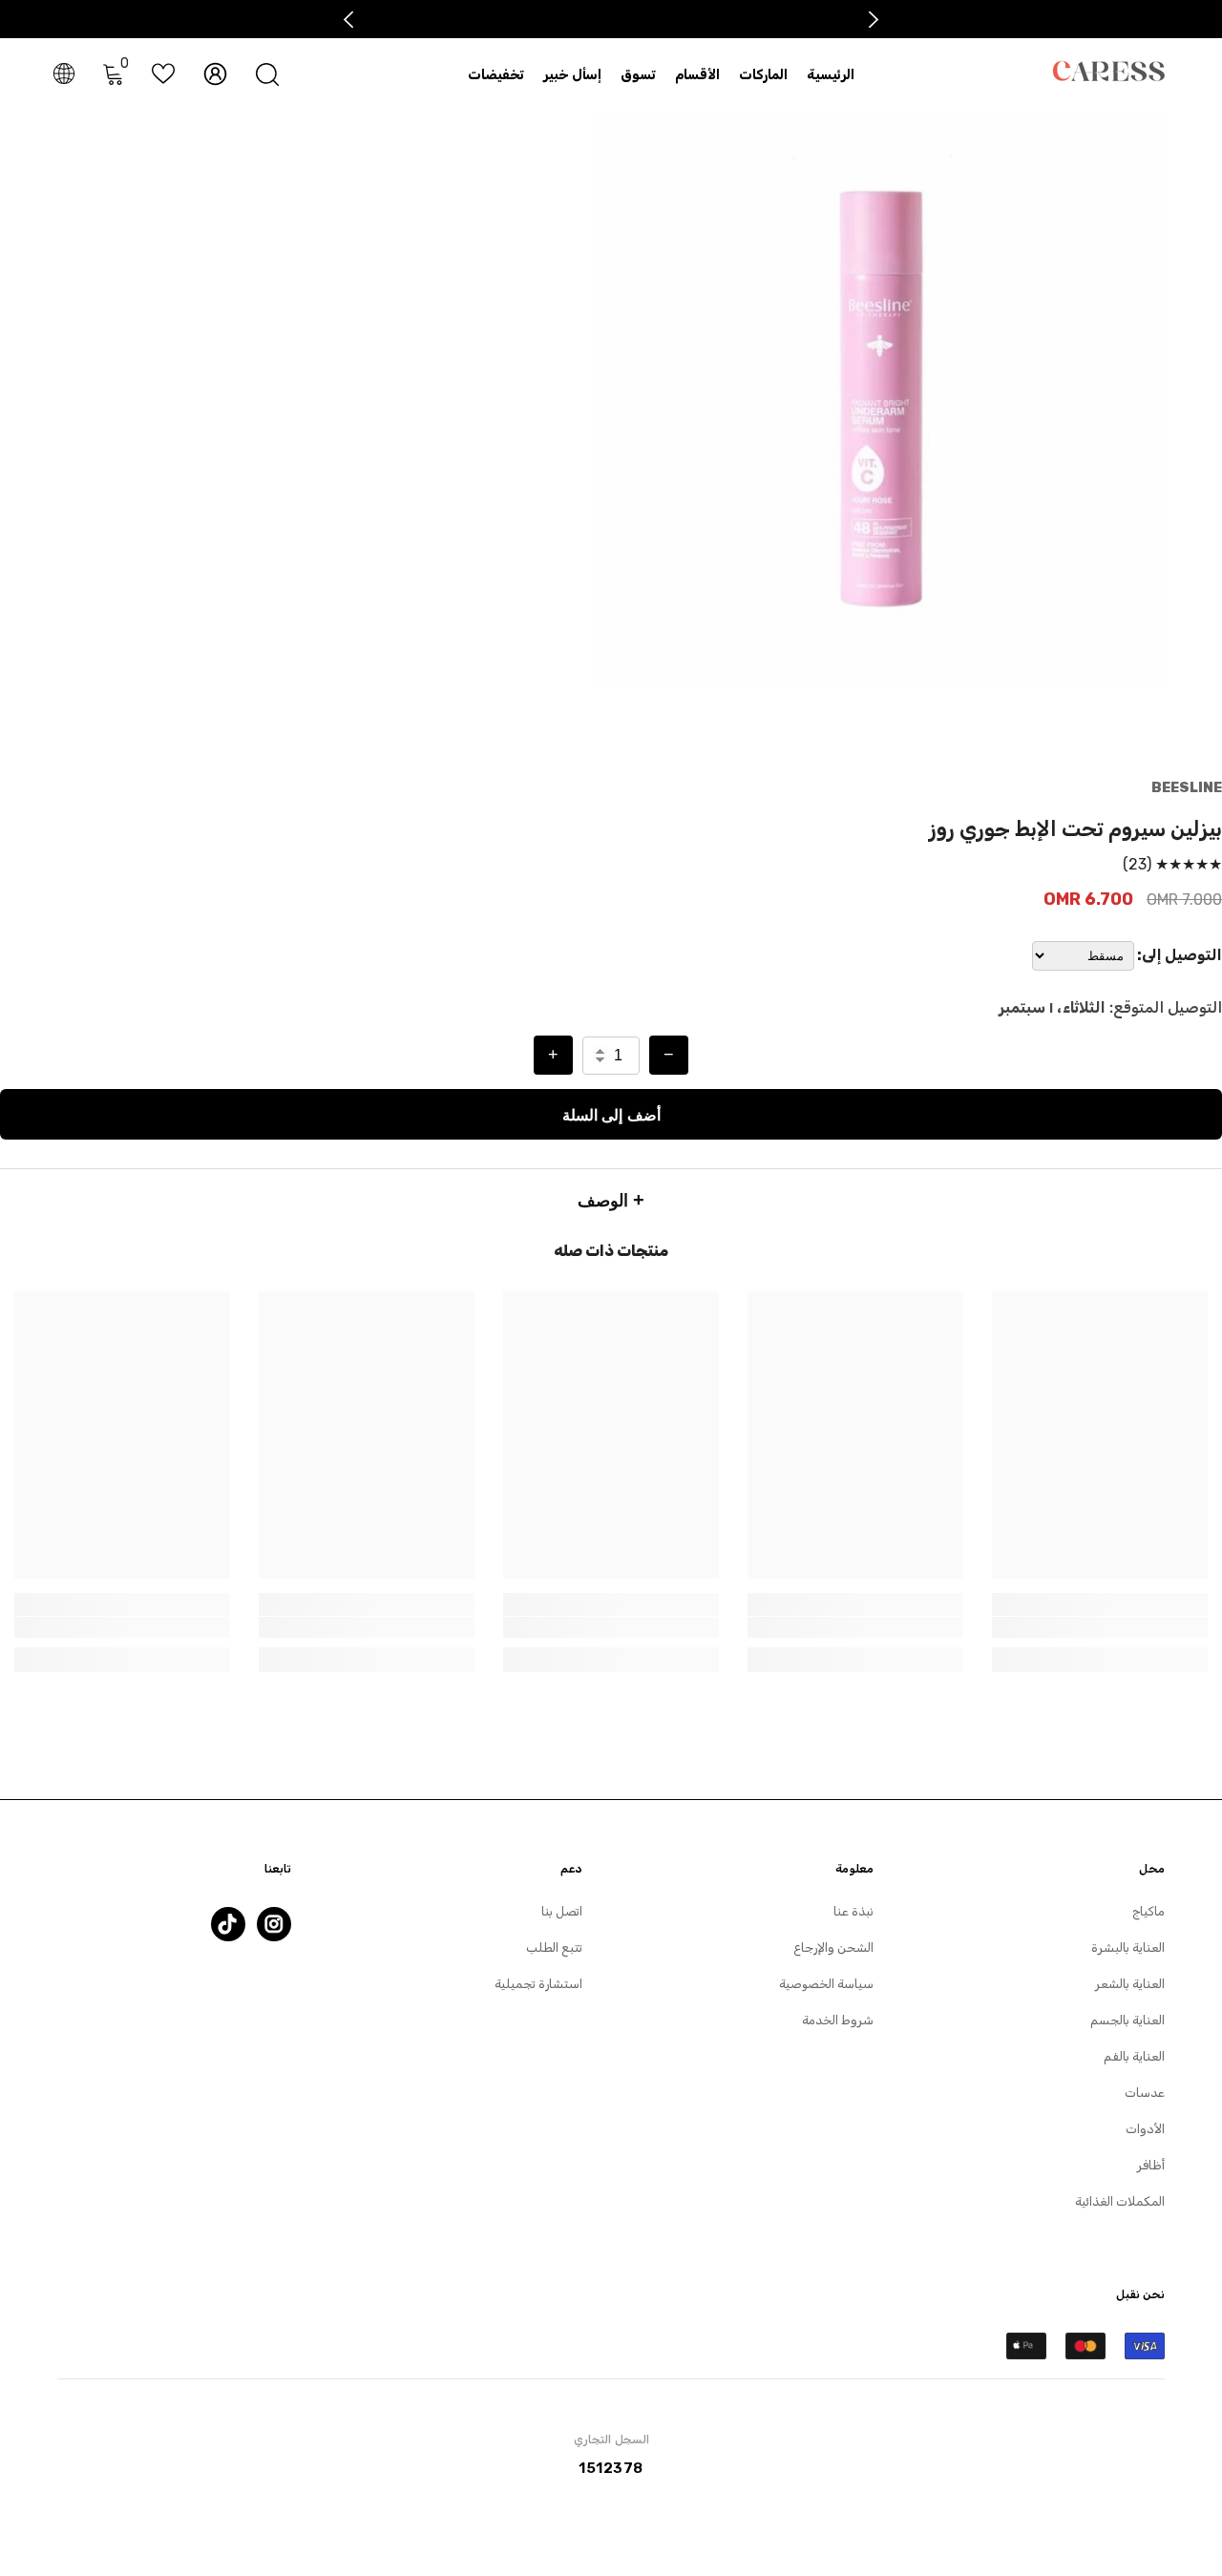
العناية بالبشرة (1128, 1948)
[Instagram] (274, 1924)
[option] (882, 399)
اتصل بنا (562, 1911)
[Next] (874, 20)
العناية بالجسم (1127, 2020)
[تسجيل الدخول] (215, 74)
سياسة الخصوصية (826, 1984)
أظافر (1151, 2165)
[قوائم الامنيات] (163, 73)
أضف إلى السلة (611, 1114)
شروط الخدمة (838, 2020)
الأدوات (1145, 2129)
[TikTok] (228, 1924)
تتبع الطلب (554, 1948)
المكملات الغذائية (1120, 2201)
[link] (1100, 1627)
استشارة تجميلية (538, 1984)
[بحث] (267, 74)
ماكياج (1148, 1911)
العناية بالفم (1134, 2056)
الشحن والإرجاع (833, 1948)
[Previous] (349, 20)
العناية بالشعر (1130, 1984)
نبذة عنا (853, 1911)
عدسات (1145, 2093)
